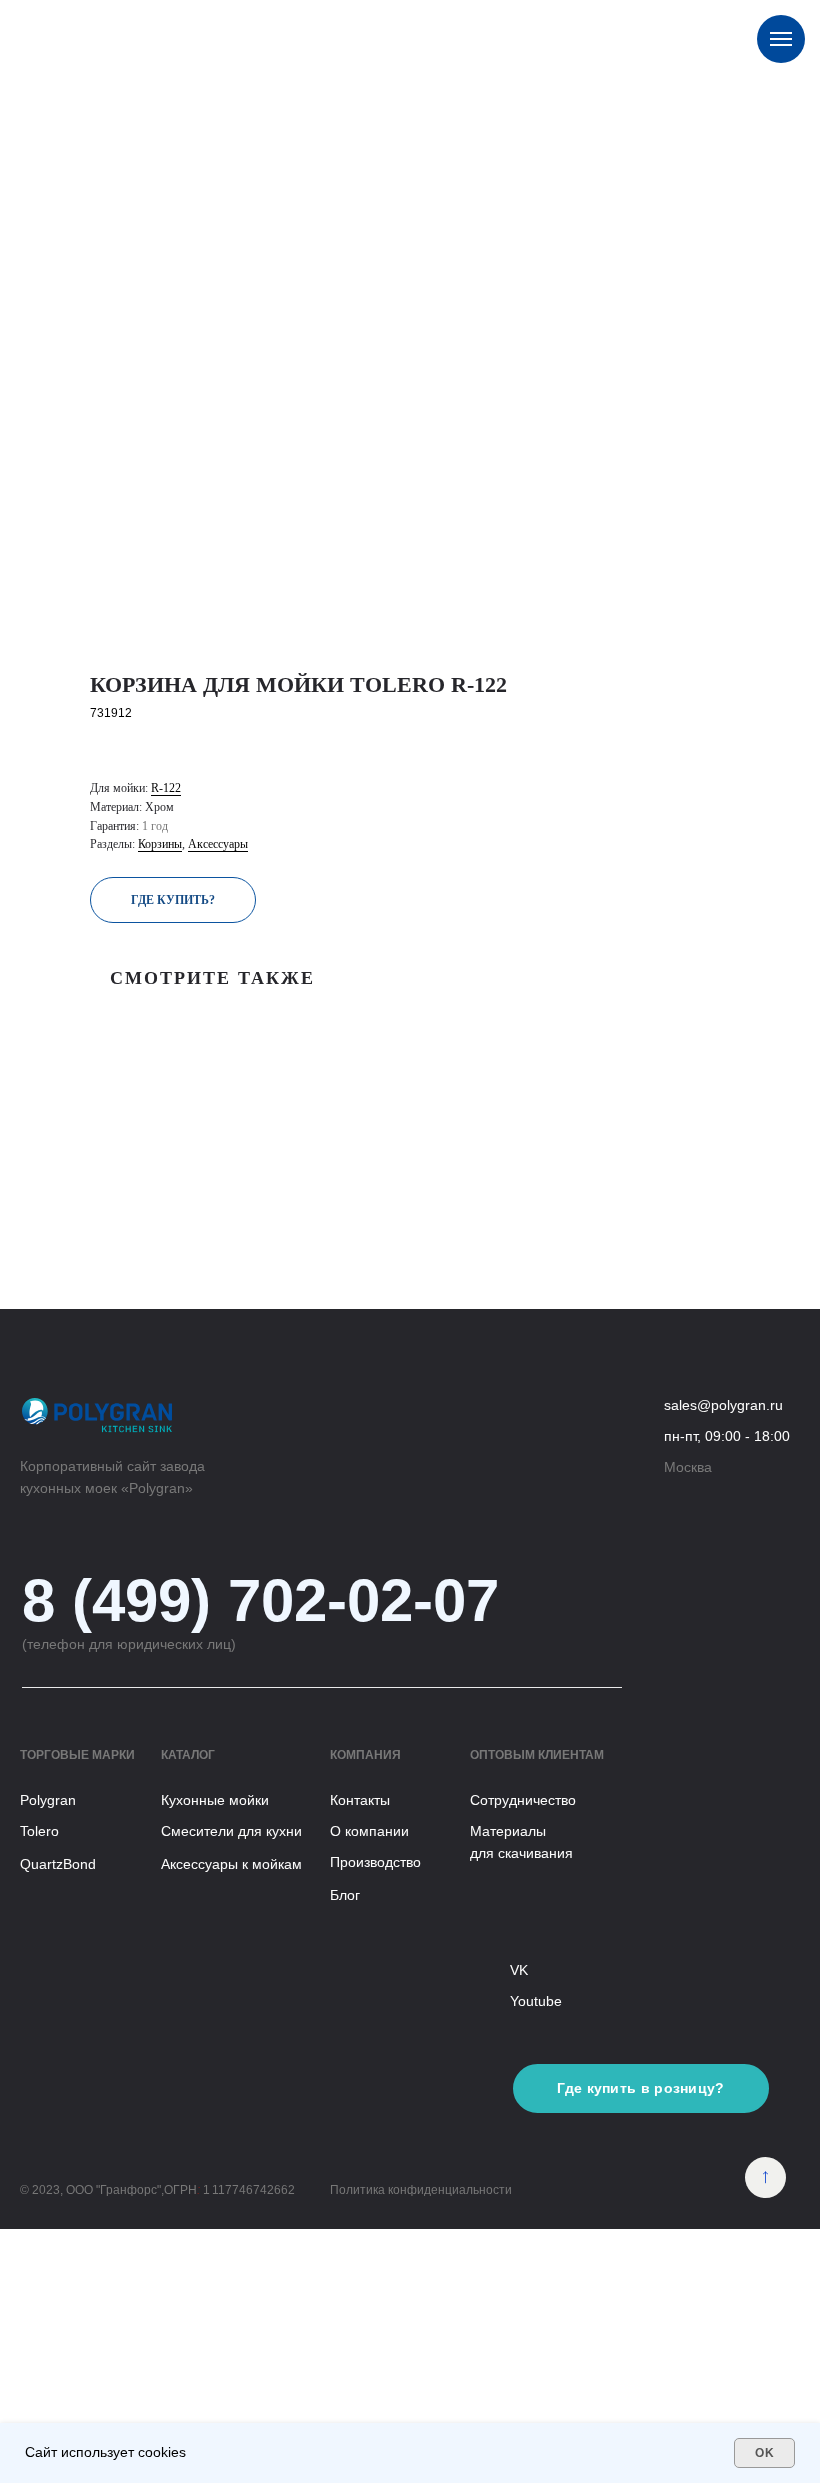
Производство (375, 1862)
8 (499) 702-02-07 (260, 1600)
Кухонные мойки (215, 1800)
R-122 (166, 788)
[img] (765, 2177)
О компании (369, 1831)
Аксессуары (218, 844)
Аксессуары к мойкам (231, 1864)
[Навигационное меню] (781, 39)
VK (519, 1970)
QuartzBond (58, 1864)
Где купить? (173, 900)
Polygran (48, 1800)
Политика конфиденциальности (421, 2190)
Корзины (160, 844)
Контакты (360, 1800)
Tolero (39, 1831)
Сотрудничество (523, 1800)
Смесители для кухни (231, 1831)
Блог (345, 1895)
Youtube (536, 2001)
